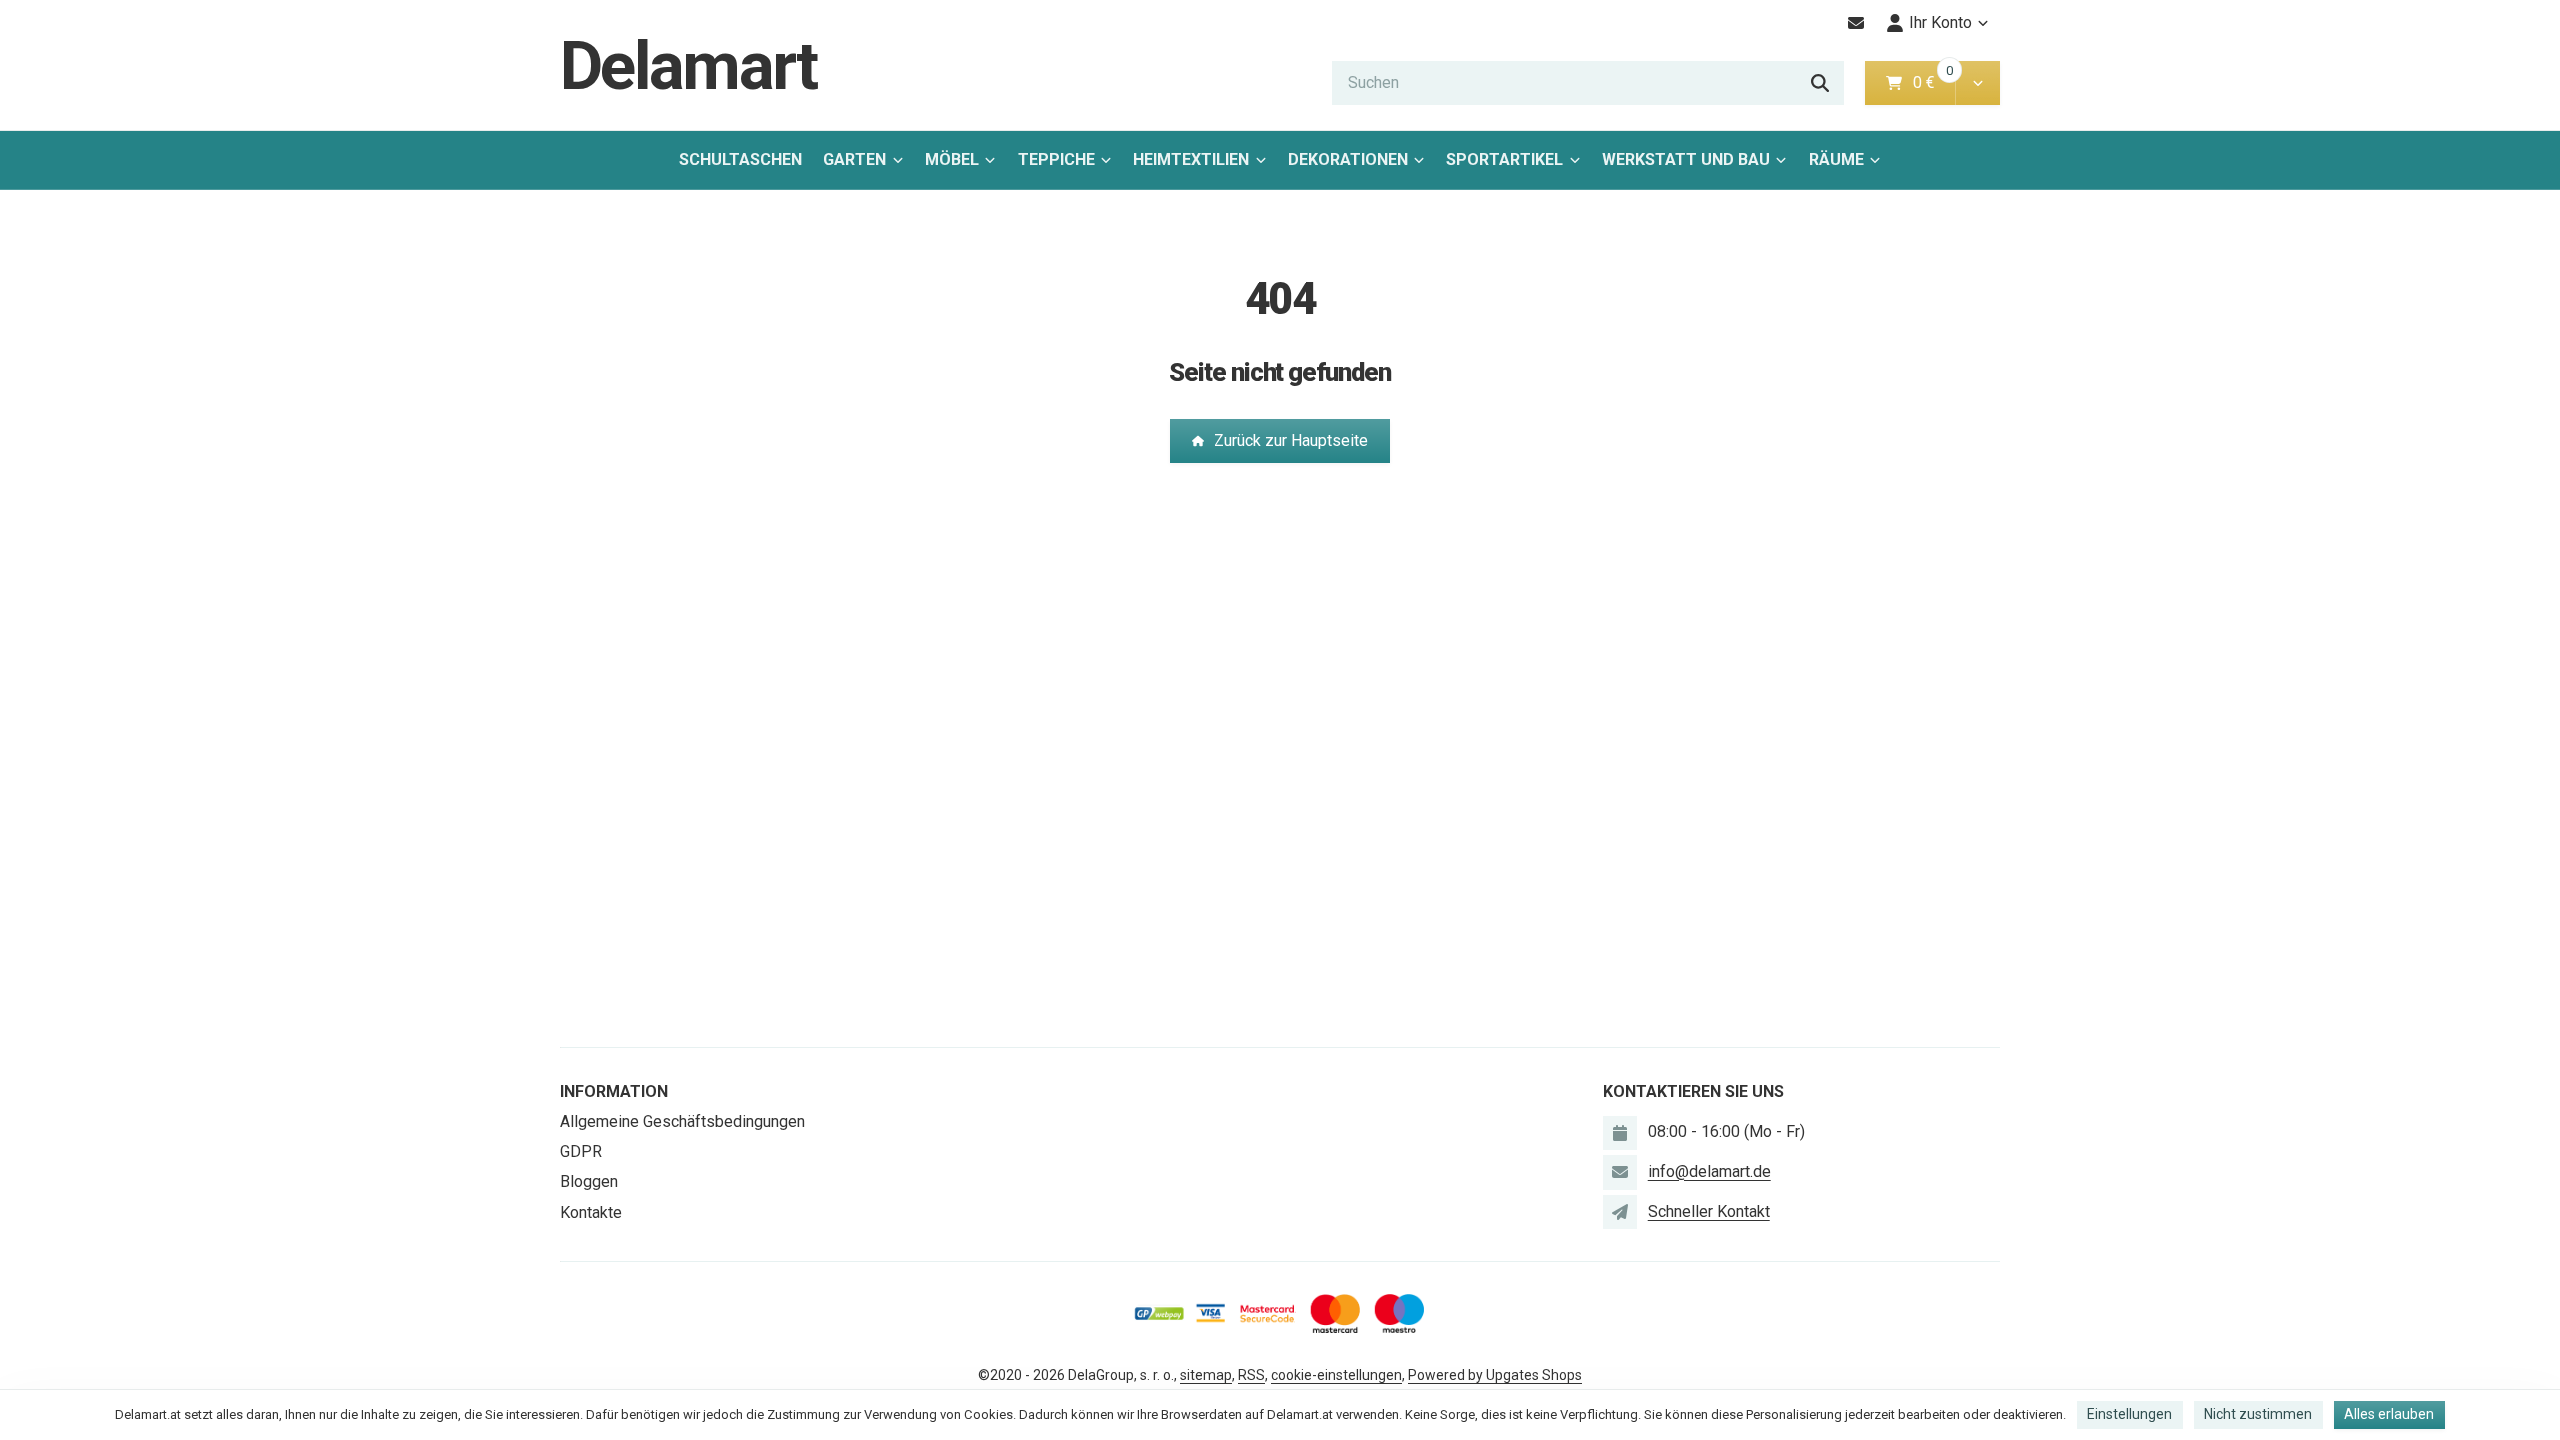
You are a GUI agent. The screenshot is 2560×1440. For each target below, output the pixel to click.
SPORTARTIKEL (1504, 159)
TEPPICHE (1056, 159)
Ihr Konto (1940, 22)
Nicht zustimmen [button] (2258, 1414)
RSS (1251, 1375)
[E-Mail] (1856, 23)
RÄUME (1836, 159)
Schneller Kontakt (1709, 1211)
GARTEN (854, 159)
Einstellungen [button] (2129, 1414)
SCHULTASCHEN (740, 159)
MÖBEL (952, 159)
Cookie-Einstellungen (1336, 1375)
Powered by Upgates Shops (1495, 1375)
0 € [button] (1932, 82)
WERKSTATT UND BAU (1686, 159)
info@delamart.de (1709, 1171)
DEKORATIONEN (1348, 159)
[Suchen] (1820, 83)
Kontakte (591, 1212)
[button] (1977, 83)
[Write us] (1620, 1212)
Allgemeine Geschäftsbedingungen (682, 1121)
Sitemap (1206, 1375)
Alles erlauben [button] (2389, 1414)
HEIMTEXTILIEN (1191, 159)
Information (614, 1091)
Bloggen (589, 1181)
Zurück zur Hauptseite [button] (1291, 440)
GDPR (581, 1151)
